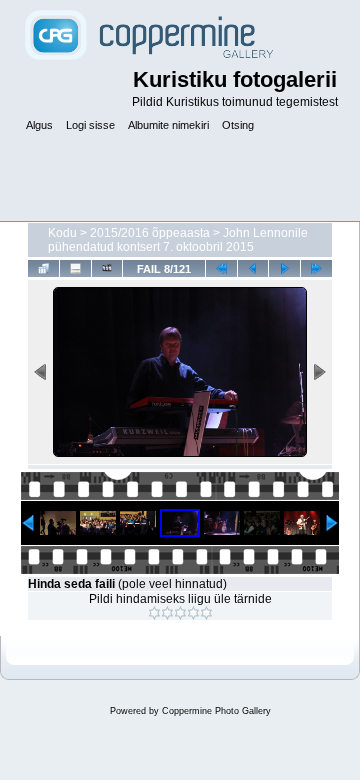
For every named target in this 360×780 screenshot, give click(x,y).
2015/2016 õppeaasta (150, 233)
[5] (206, 613)
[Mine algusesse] (221, 268)
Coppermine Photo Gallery (216, 711)
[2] (167, 613)
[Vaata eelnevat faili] (253, 268)
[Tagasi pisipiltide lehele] (43, 268)
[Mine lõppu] (316, 268)
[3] (180, 613)
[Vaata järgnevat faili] (284, 268)
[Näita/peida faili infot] (75, 268)
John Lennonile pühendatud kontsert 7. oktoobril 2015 (178, 240)
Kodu (62, 233)
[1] (154, 613)
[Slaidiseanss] (107, 268)
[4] (193, 613)
